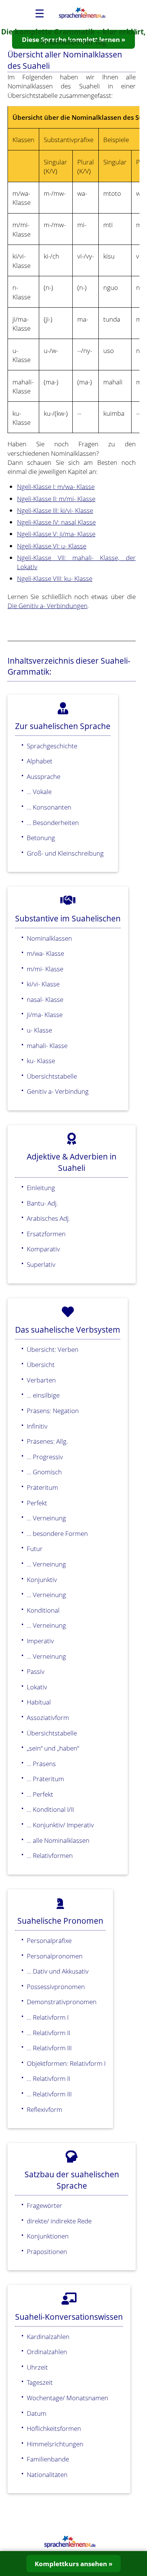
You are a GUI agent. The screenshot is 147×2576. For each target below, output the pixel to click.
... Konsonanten (49, 807)
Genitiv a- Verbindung (58, 1091)
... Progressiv (45, 1457)
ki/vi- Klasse (43, 984)
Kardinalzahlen (48, 2336)
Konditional (43, 1610)
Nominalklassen (49, 938)
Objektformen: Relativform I (66, 2063)
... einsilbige (43, 1395)
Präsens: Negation (53, 1410)
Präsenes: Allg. (47, 1441)
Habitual (39, 1702)
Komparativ (43, 1249)
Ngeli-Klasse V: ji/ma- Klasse (56, 534)
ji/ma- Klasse (45, 1014)
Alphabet (40, 761)
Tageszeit (40, 2382)
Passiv (36, 1671)
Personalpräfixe (49, 1940)
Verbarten (41, 1380)
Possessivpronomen (56, 1986)
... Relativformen (50, 1855)
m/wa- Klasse (45, 953)
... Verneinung (46, 1518)
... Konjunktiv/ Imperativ (60, 1825)
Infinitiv (37, 1426)
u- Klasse (39, 1030)
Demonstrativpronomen (62, 2002)
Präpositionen (47, 2251)
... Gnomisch (44, 1472)
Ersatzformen (46, 1234)
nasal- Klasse (45, 999)
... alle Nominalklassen (58, 1840)
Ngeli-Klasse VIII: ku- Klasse (55, 578)
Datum (37, 2413)
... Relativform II (48, 2033)
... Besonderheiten (53, 822)
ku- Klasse (41, 1060)
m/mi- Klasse (45, 969)
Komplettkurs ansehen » (73, 2564)
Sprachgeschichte (52, 746)
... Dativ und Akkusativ (58, 1971)
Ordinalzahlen (47, 2352)
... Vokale (39, 791)
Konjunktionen (48, 2236)
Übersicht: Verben (53, 1349)
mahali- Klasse (47, 1045)
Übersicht (41, 1364)
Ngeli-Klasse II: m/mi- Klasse (56, 498)
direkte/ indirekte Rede (59, 2221)
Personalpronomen (55, 1956)
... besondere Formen (57, 1533)
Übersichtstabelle (52, 1076)
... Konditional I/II (50, 1809)
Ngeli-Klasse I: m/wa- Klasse (56, 486)
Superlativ (41, 1264)
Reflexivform (44, 2109)
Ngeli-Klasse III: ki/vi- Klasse (55, 510)
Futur (35, 1548)
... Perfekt (40, 1794)
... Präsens (41, 1763)
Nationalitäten (47, 2474)
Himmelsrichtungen (55, 2444)
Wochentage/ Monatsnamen (67, 2398)
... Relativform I (48, 2017)
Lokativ (37, 1687)
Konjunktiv (42, 1579)
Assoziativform (48, 1717)
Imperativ (40, 1641)
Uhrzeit (37, 2367)
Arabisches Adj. (48, 1218)
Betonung (41, 838)
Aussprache (44, 776)
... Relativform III (49, 2048)
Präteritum (42, 1487)
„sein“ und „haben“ (53, 1748)
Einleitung (41, 1187)
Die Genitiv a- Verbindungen (47, 605)
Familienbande (48, 2459)
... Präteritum (45, 1779)
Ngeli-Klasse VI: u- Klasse (52, 546)
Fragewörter (44, 2205)
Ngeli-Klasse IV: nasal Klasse (56, 522)
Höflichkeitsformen (54, 2428)
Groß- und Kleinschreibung (65, 853)
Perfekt (37, 1503)
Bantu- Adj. (42, 1203)
